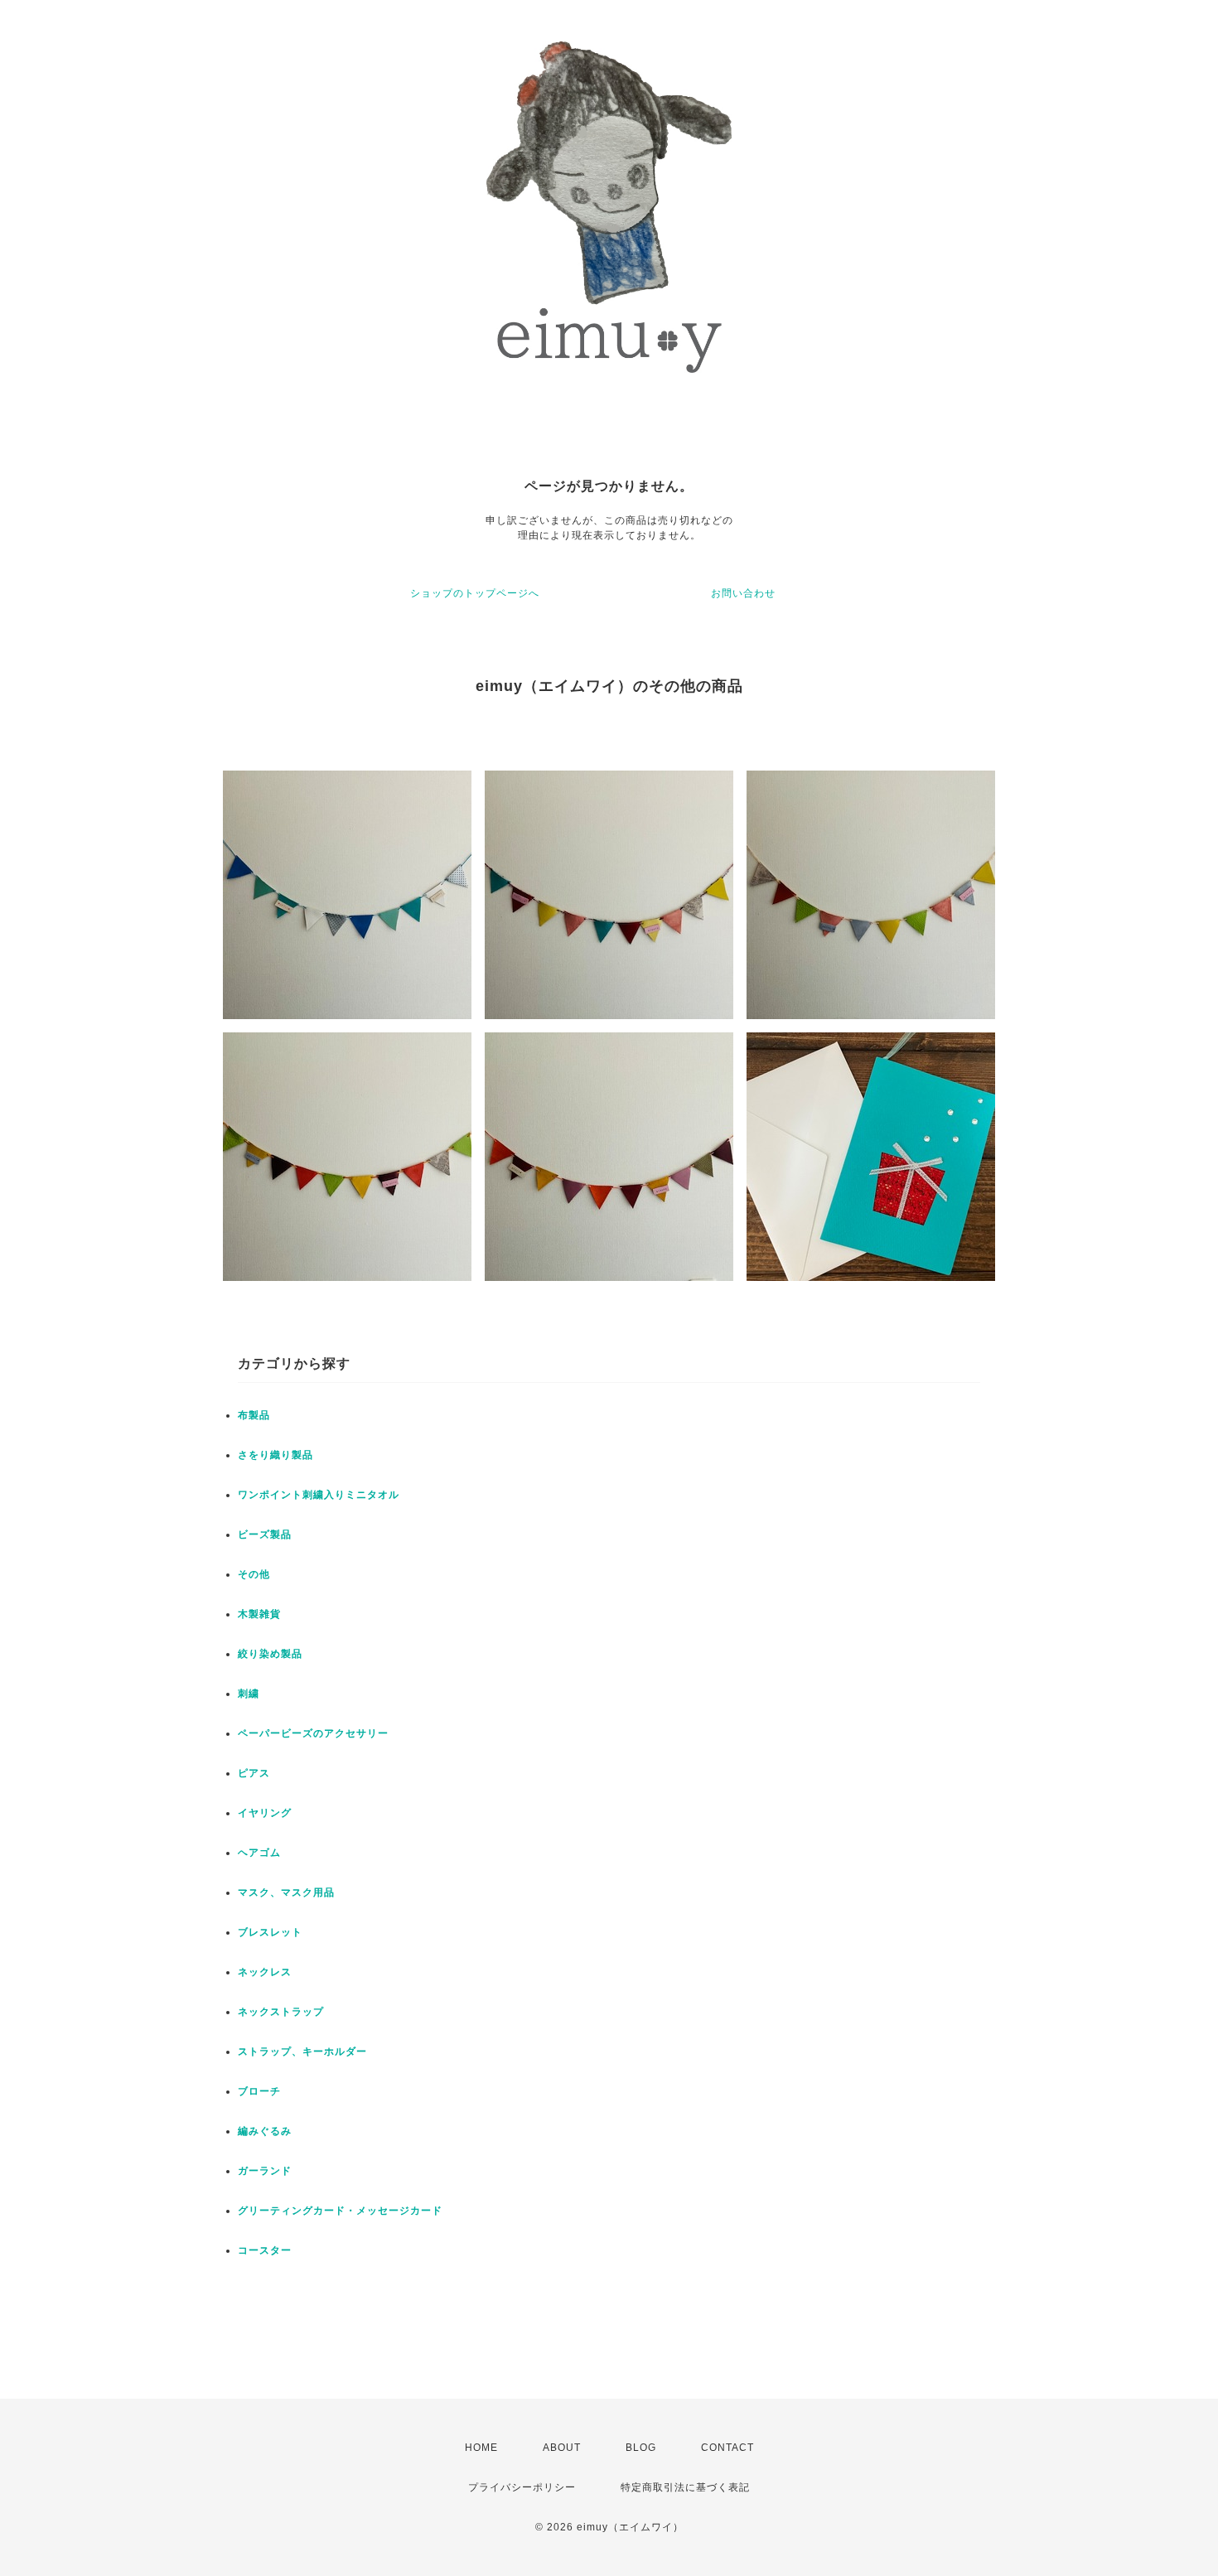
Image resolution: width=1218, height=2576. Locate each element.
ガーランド (265, 2171)
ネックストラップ (281, 2012)
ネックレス (265, 1972)
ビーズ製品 (265, 1534)
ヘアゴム (259, 1853)
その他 (254, 1574)
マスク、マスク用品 (286, 1892)
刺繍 (249, 1694)
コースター (265, 2250)
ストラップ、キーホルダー (302, 2052)
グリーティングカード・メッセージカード (340, 2211)
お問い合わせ (743, 593)
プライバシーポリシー (522, 2487)
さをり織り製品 (275, 1455)
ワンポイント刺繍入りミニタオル (319, 1495)
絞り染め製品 (270, 1654)
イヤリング (265, 1813)
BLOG (641, 2448)
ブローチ (259, 2091)
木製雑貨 (259, 1614)
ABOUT (562, 2448)
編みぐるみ (265, 2131)
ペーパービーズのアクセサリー (313, 1733)
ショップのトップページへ (475, 593)
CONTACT (727, 2448)
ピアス (254, 1773)
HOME (481, 2448)
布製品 (254, 1415)
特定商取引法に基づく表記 (685, 2487)
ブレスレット (270, 1932)
